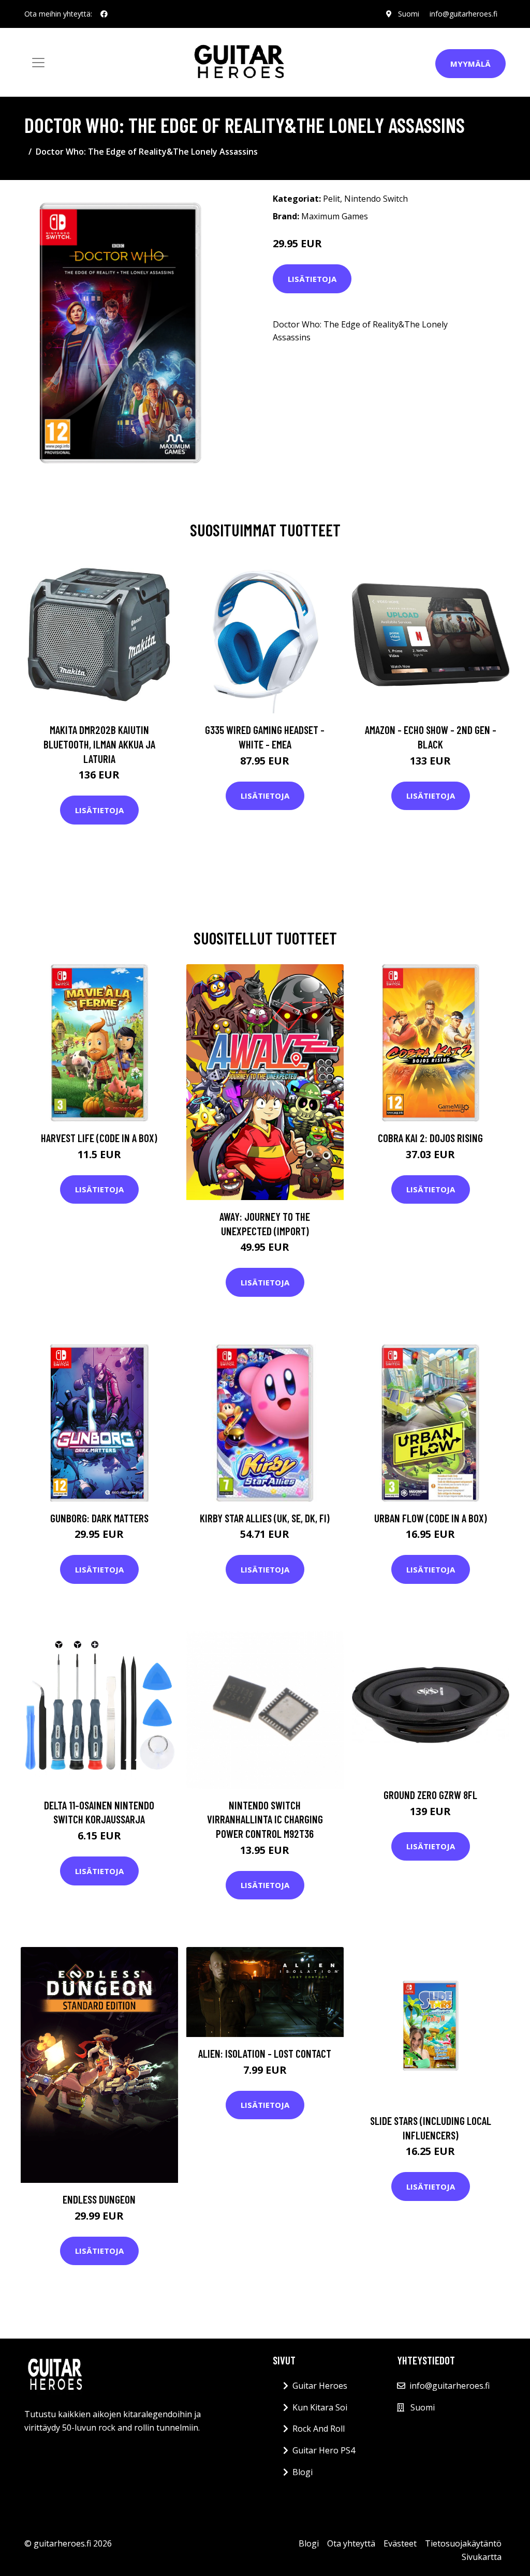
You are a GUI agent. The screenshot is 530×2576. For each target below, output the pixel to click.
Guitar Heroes (320, 2386)
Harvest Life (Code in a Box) (99, 1138)
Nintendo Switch (376, 199)
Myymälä (470, 64)
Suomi (409, 14)
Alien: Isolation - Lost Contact (265, 2053)
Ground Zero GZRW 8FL (430, 1795)
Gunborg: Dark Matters (99, 1518)
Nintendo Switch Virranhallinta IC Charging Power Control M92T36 (265, 1819)
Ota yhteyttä (351, 2543)
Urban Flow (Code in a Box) (431, 1518)
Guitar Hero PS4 (324, 2450)
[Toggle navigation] (38, 63)
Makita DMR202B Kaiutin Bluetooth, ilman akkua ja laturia (99, 744)
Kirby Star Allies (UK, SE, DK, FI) (265, 1518)
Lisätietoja (312, 279)
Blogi (303, 2472)
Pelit (332, 199)
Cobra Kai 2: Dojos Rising (430, 1138)
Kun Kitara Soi (320, 2407)
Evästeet (400, 2543)
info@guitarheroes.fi (463, 14)
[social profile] (104, 14)
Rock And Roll (319, 2429)
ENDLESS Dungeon (99, 2199)
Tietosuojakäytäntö (463, 2543)
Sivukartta (482, 2557)
